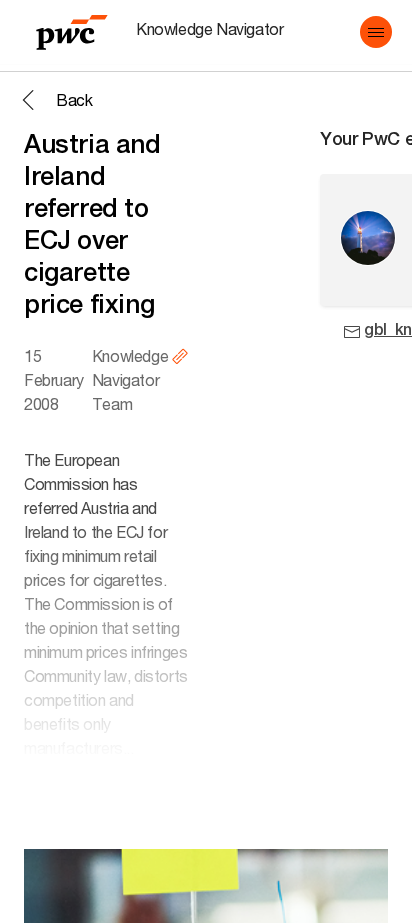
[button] (376, 32)
